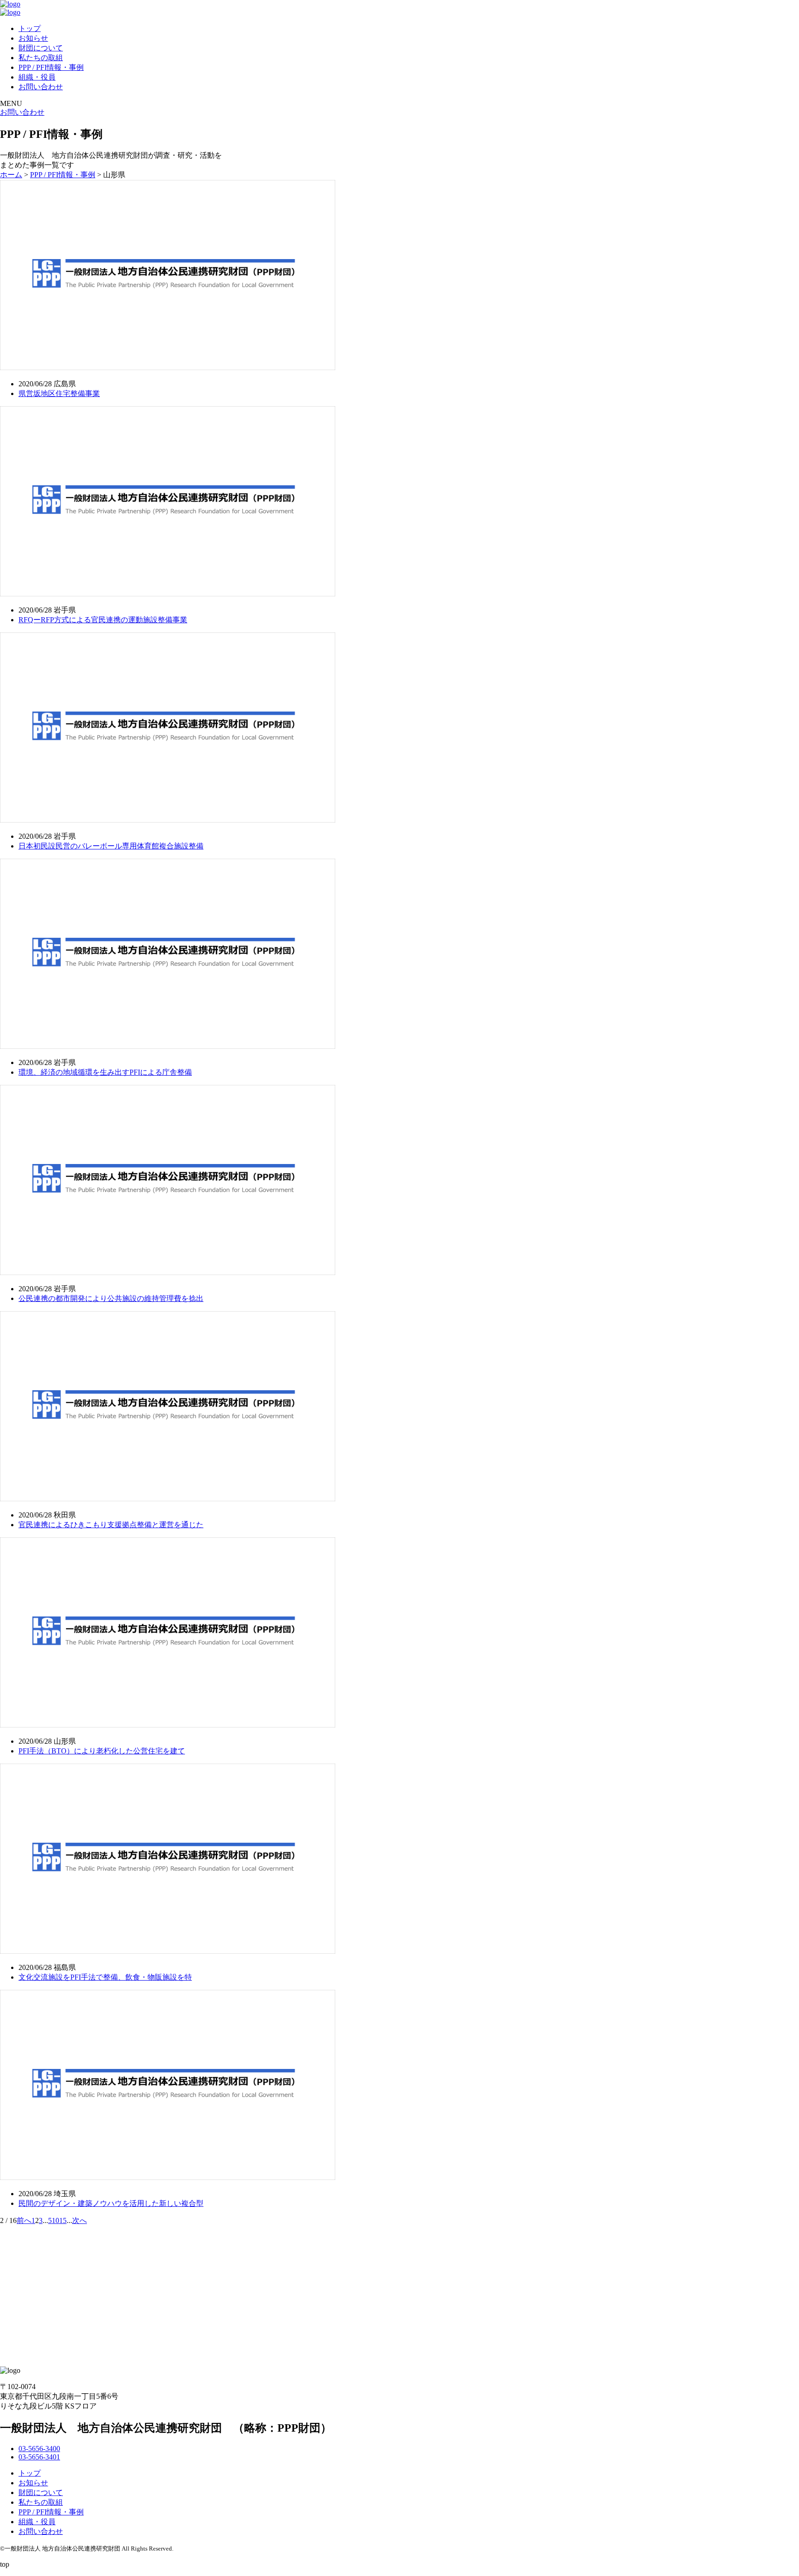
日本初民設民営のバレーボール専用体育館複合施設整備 (111, 846)
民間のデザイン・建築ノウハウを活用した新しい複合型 (111, 2203)
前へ (24, 2220)
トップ (30, 28)
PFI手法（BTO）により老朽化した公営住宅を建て (102, 1751)
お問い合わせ (41, 87)
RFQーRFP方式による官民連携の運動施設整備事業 (103, 620)
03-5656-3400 (39, 2449)
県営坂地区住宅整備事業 (59, 393)
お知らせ (33, 38)
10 (55, 2220)
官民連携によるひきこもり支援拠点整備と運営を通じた (111, 1525)
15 (63, 2220)
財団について (41, 48)
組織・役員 (37, 77)
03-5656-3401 (39, 2457)
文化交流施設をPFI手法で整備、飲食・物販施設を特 (105, 1977)
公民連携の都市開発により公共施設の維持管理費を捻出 (111, 1298)
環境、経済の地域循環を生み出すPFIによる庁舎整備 (105, 1072)
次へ (80, 2220)
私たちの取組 (41, 58)
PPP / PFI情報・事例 (51, 67)
